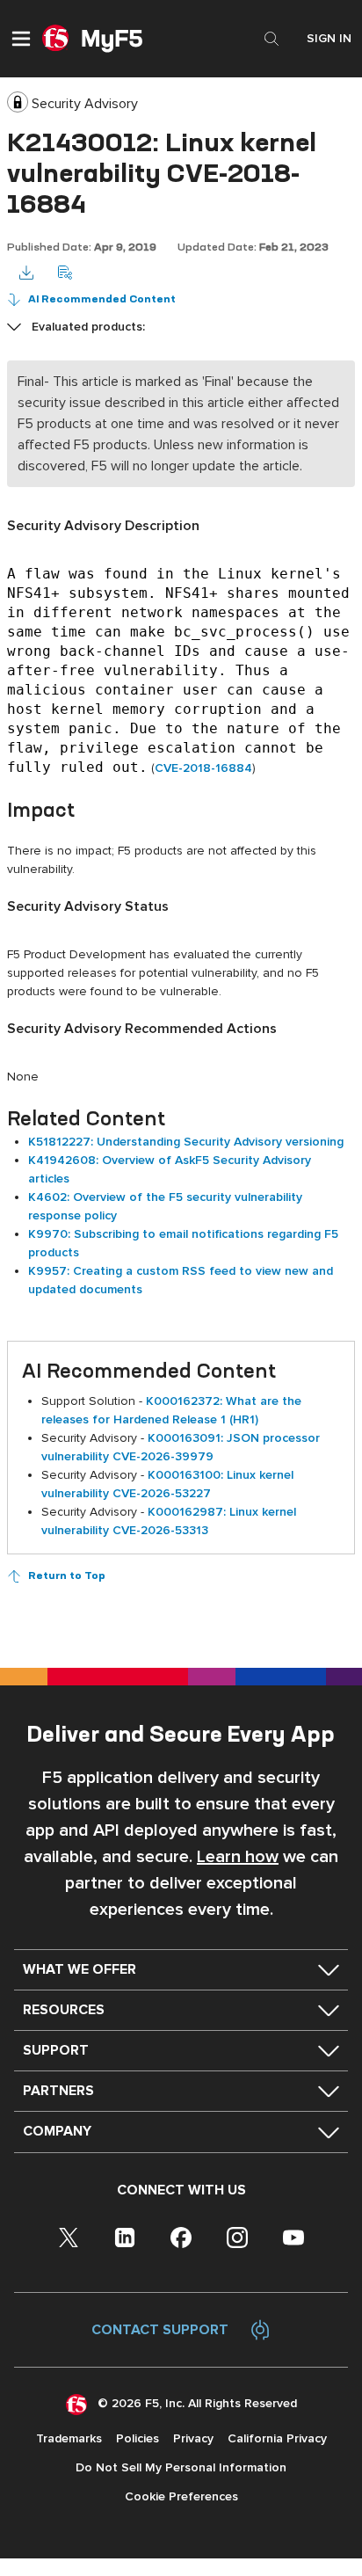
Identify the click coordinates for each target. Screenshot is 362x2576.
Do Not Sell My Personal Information (181, 2467)
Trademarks (69, 2438)
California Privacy (277, 2438)
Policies (138, 2438)
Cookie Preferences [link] (181, 2496)
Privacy (193, 2438)
